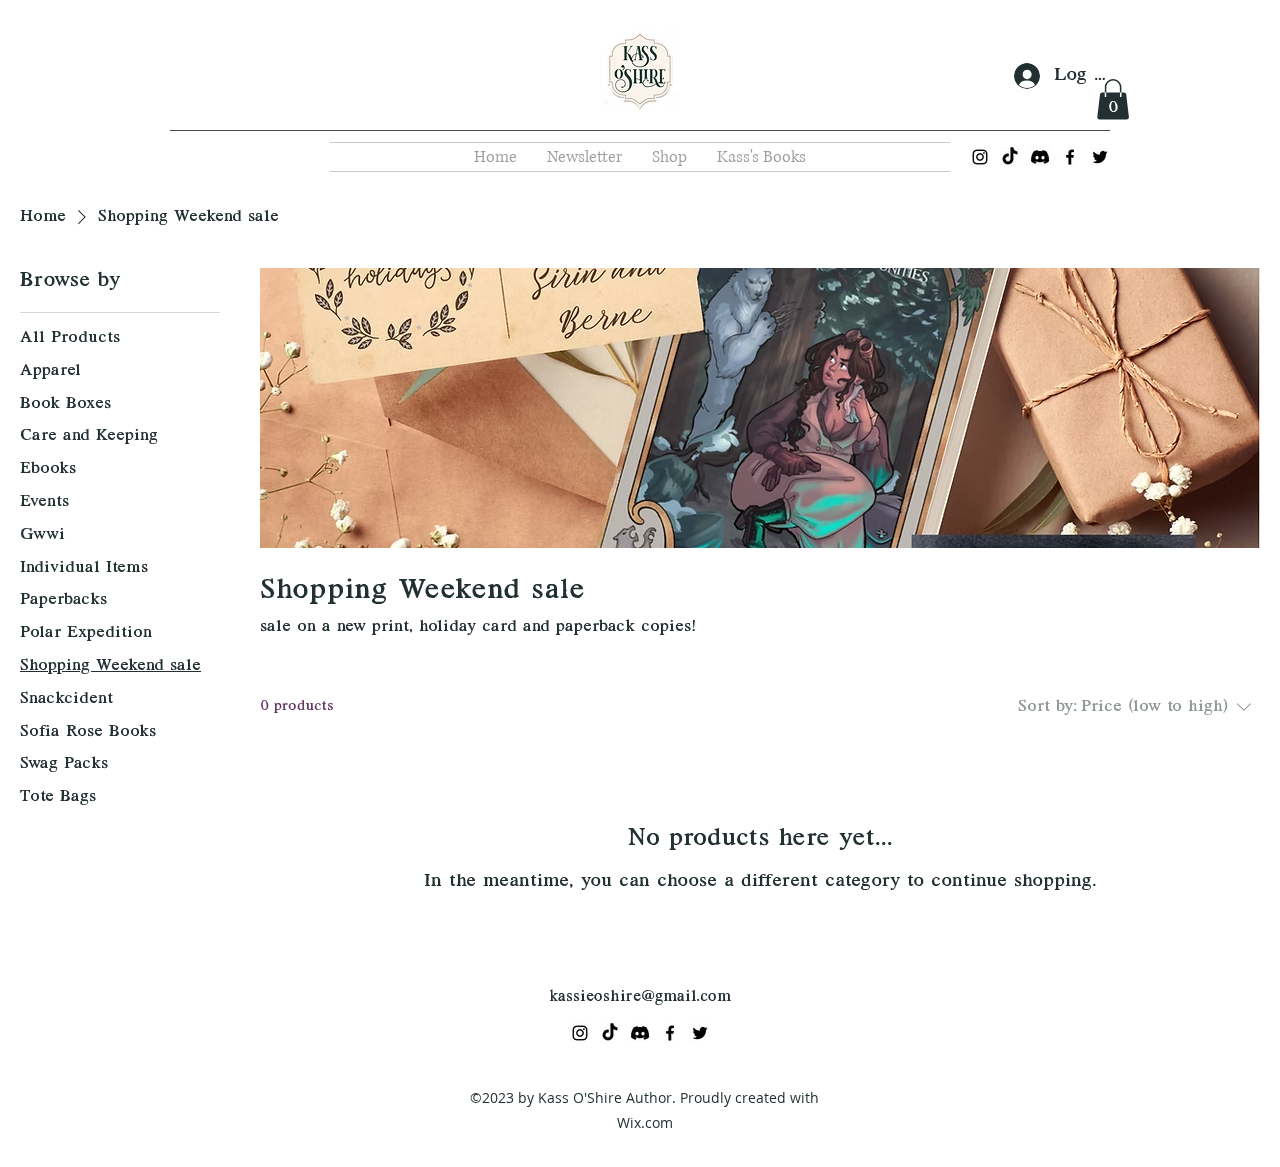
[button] (1113, 99)
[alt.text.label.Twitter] (1100, 157)
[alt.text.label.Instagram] (980, 157)
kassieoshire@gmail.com (640, 997)
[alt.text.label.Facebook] (1070, 157)
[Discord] (1040, 157)
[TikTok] (1010, 157)
